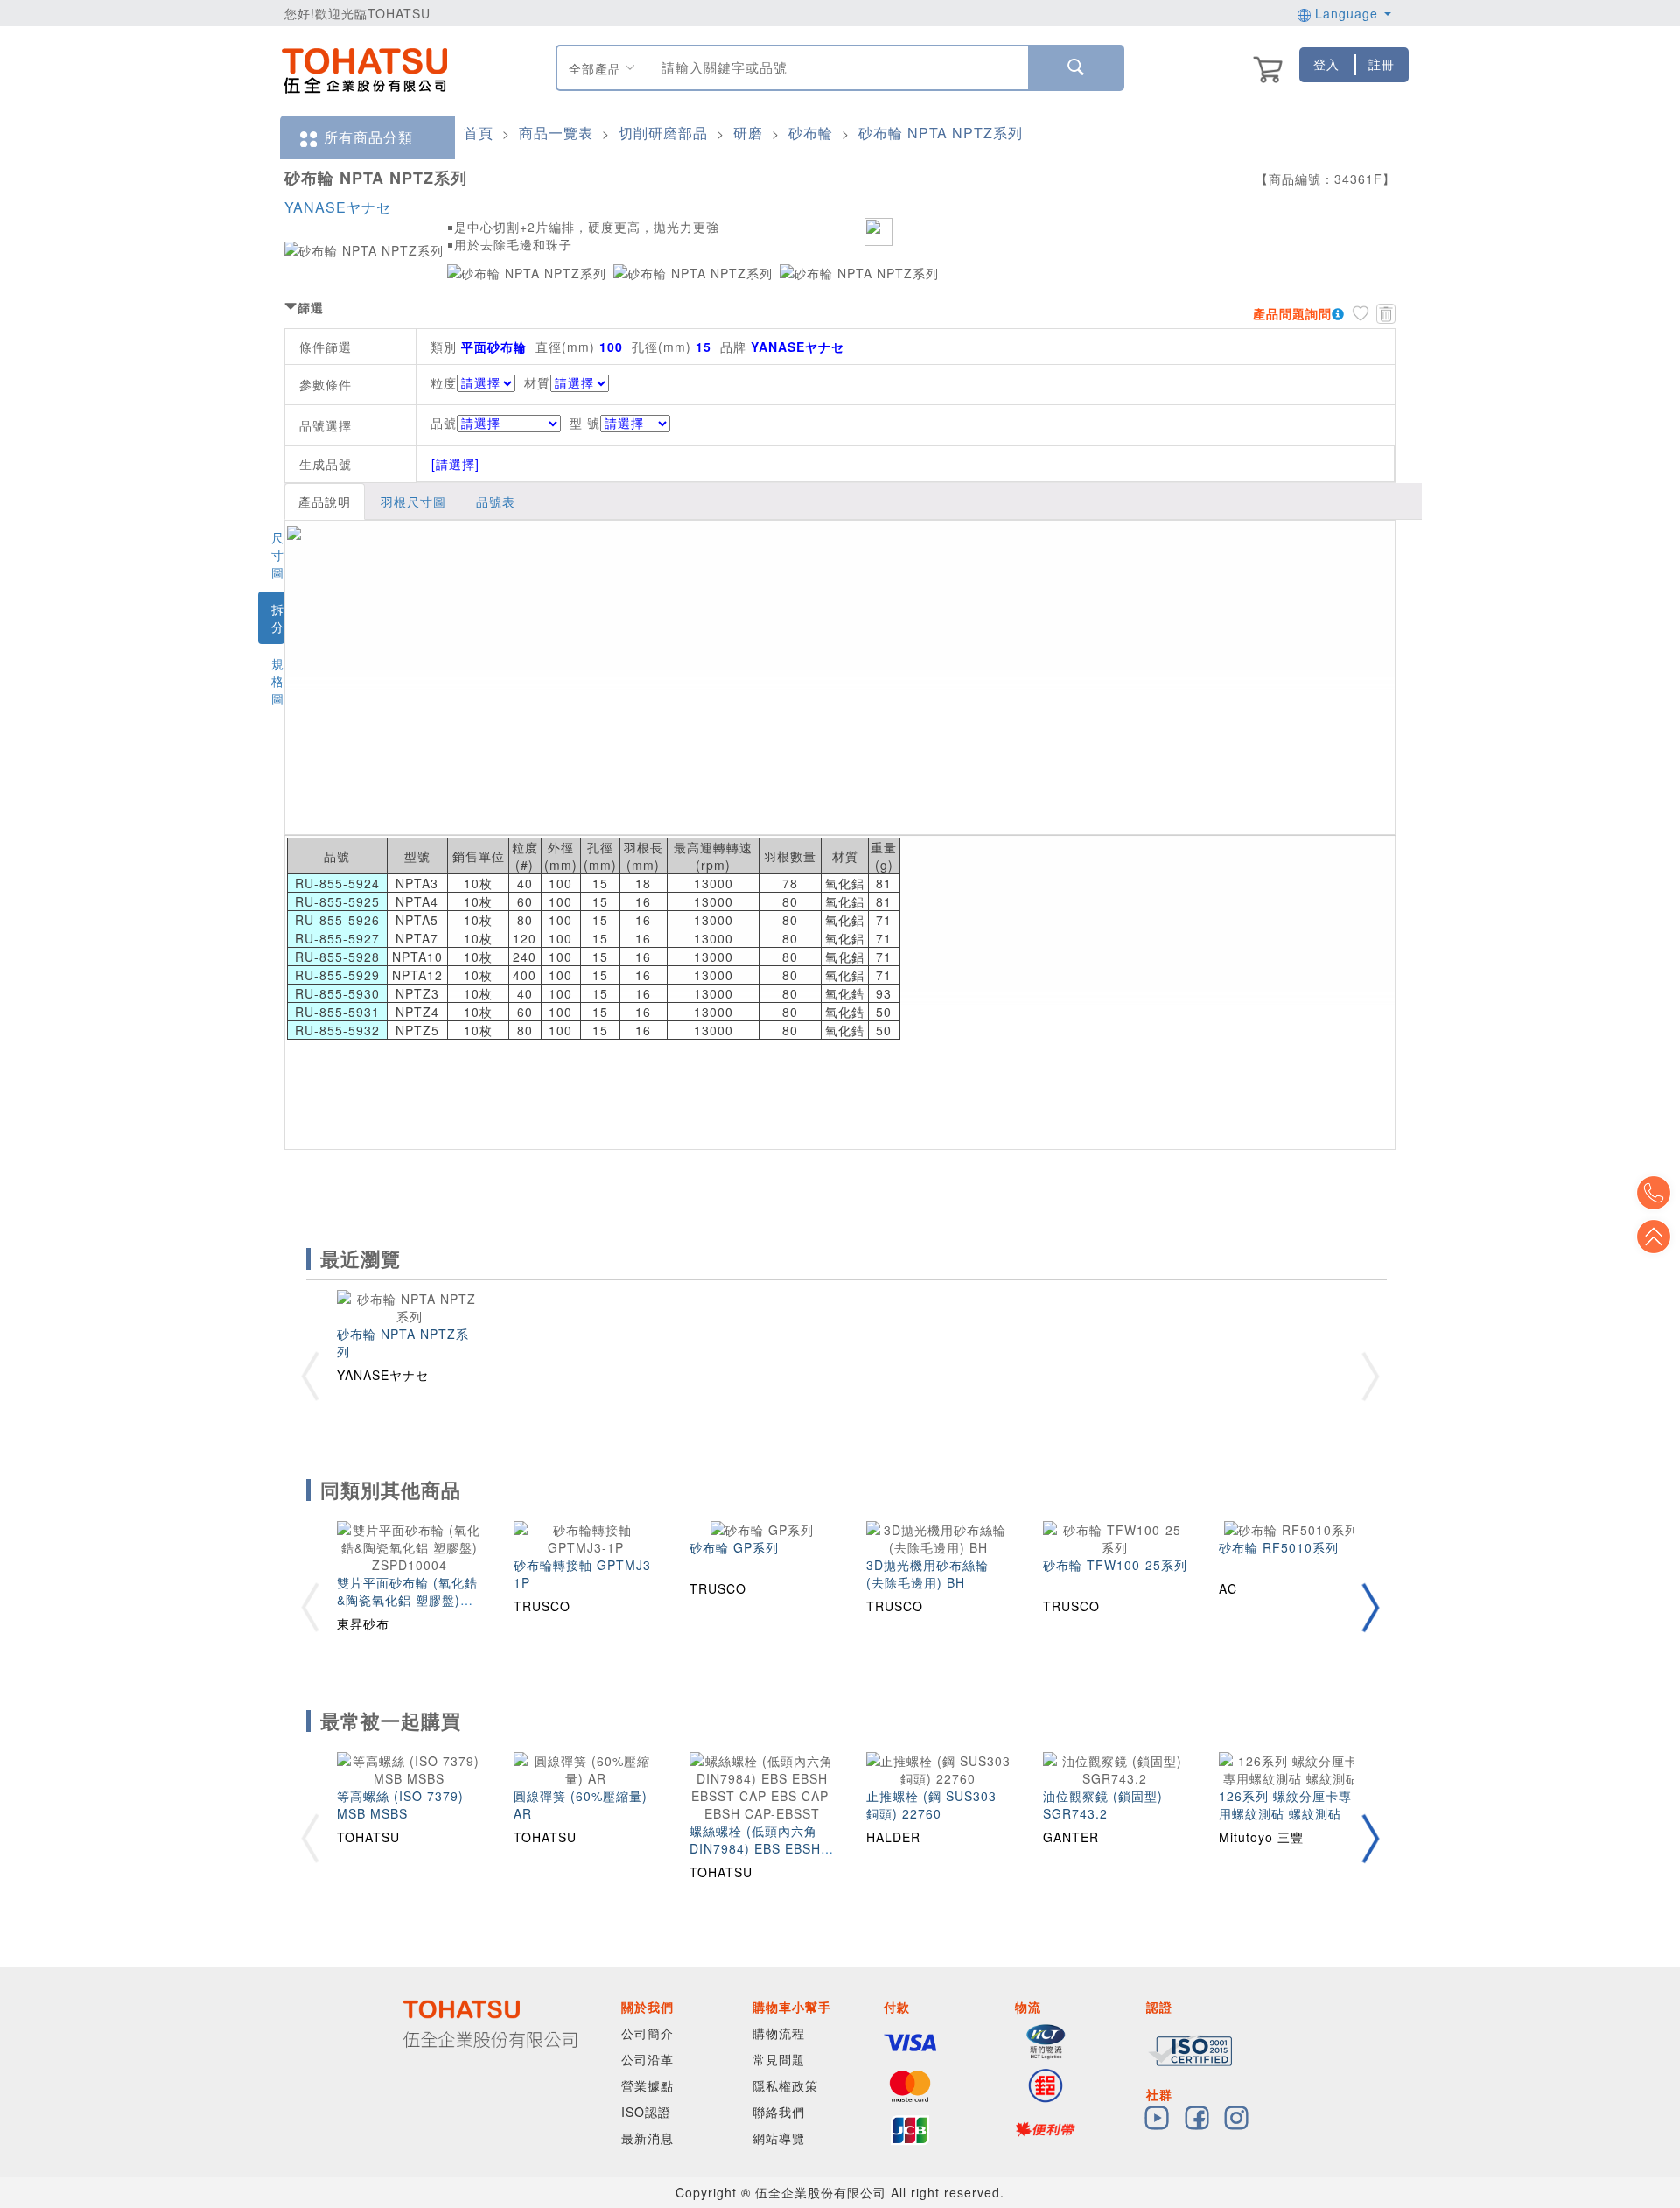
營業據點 (647, 2085)
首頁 (479, 133)
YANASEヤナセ (338, 207)
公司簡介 (647, 2033)
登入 (1326, 64)
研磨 (748, 133)
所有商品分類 (368, 137)
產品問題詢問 (1292, 313)
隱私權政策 (785, 2085)
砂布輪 (811, 133)
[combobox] (836, 68)
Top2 (1654, 1193)
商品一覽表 (556, 133)
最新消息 (647, 2138)
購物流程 (779, 2033)
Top (1654, 1237)
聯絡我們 (779, 2112)
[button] (1370, 1608)
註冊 (1382, 64)
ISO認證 (646, 2112)
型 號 (585, 423)
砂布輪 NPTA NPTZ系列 (941, 133)
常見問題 (779, 2059)
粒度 (444, 382)
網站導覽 (779, 2138)
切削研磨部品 (663, 133)
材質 (537, 382)
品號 (444, 423)
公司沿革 (647, 2059)
